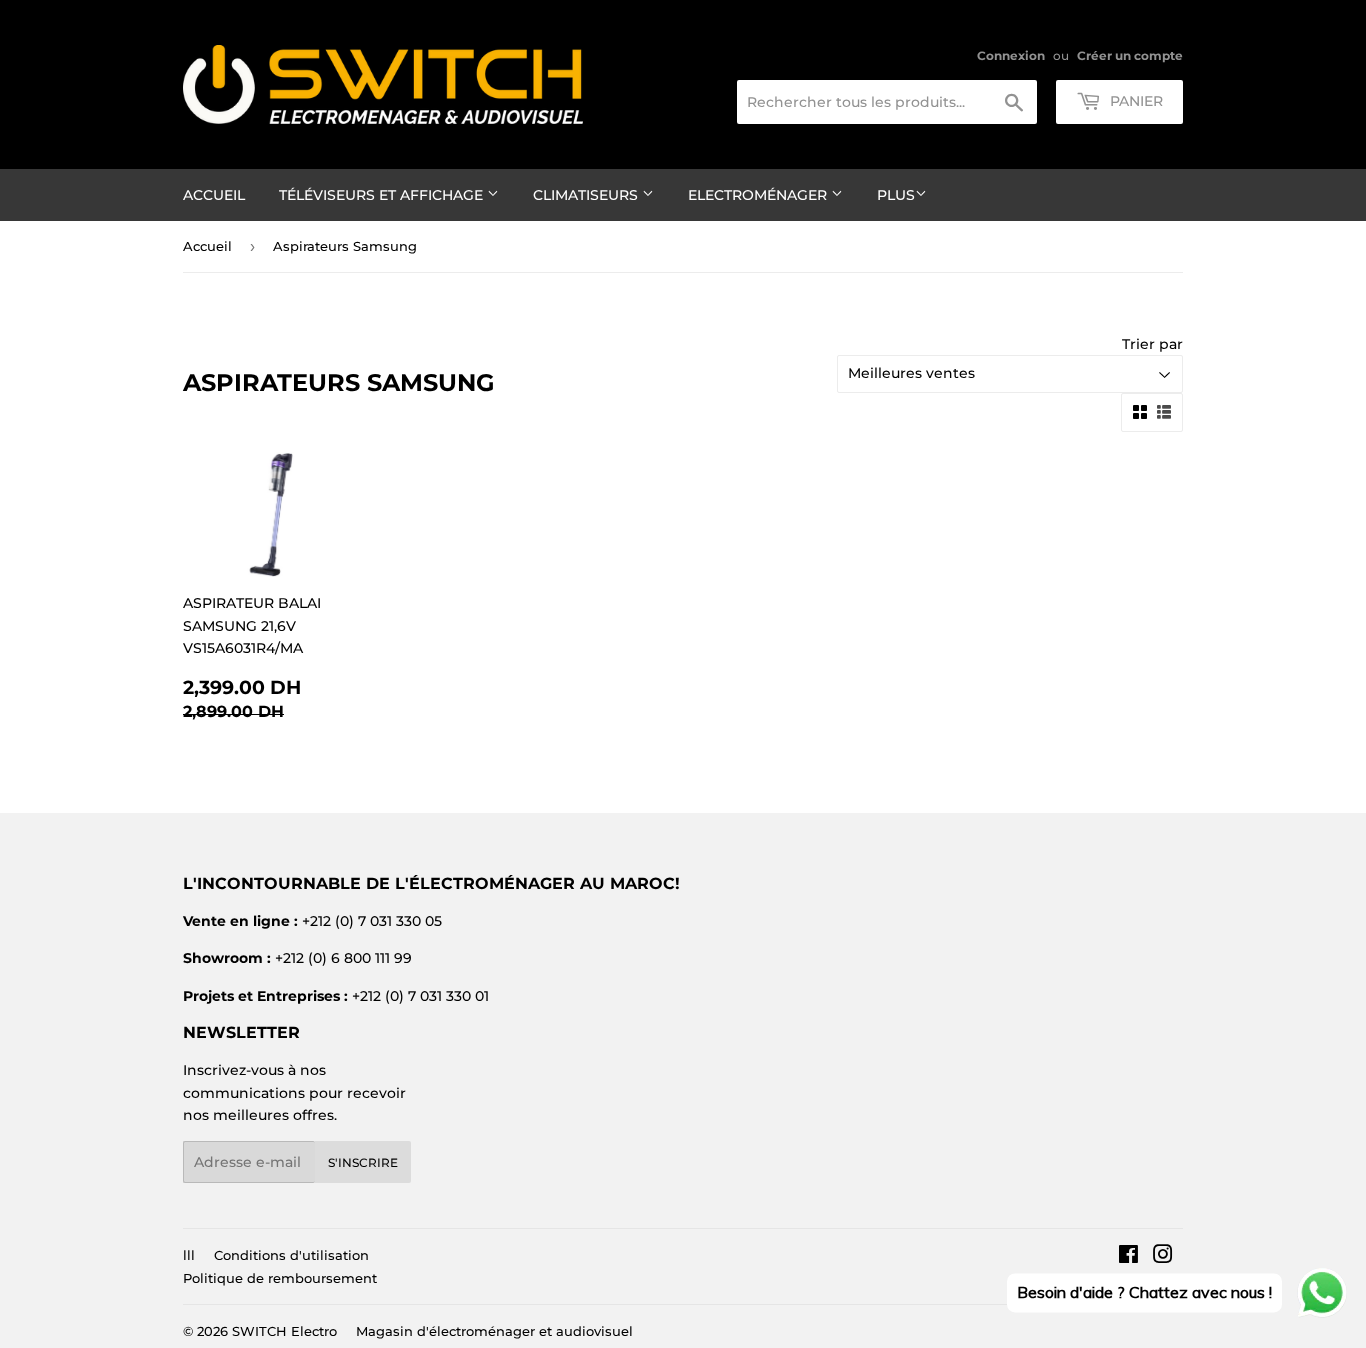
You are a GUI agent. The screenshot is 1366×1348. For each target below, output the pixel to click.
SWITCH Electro (284, 1331)
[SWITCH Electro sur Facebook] (1128, 1257)
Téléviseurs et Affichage (383, 195)
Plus (896, 195)
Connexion (1011, 55)
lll (189, 1255)
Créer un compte (1130, 55)
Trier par (1152, 344)
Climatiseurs (587, 195)
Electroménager (759, 195)
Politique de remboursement (280, 1278)
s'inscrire (363, 1162)
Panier (1134, 101)
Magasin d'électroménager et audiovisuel (494, 1331)
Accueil (214, 195)
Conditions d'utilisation (291, 1255)
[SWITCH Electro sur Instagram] (1163, 1257)
